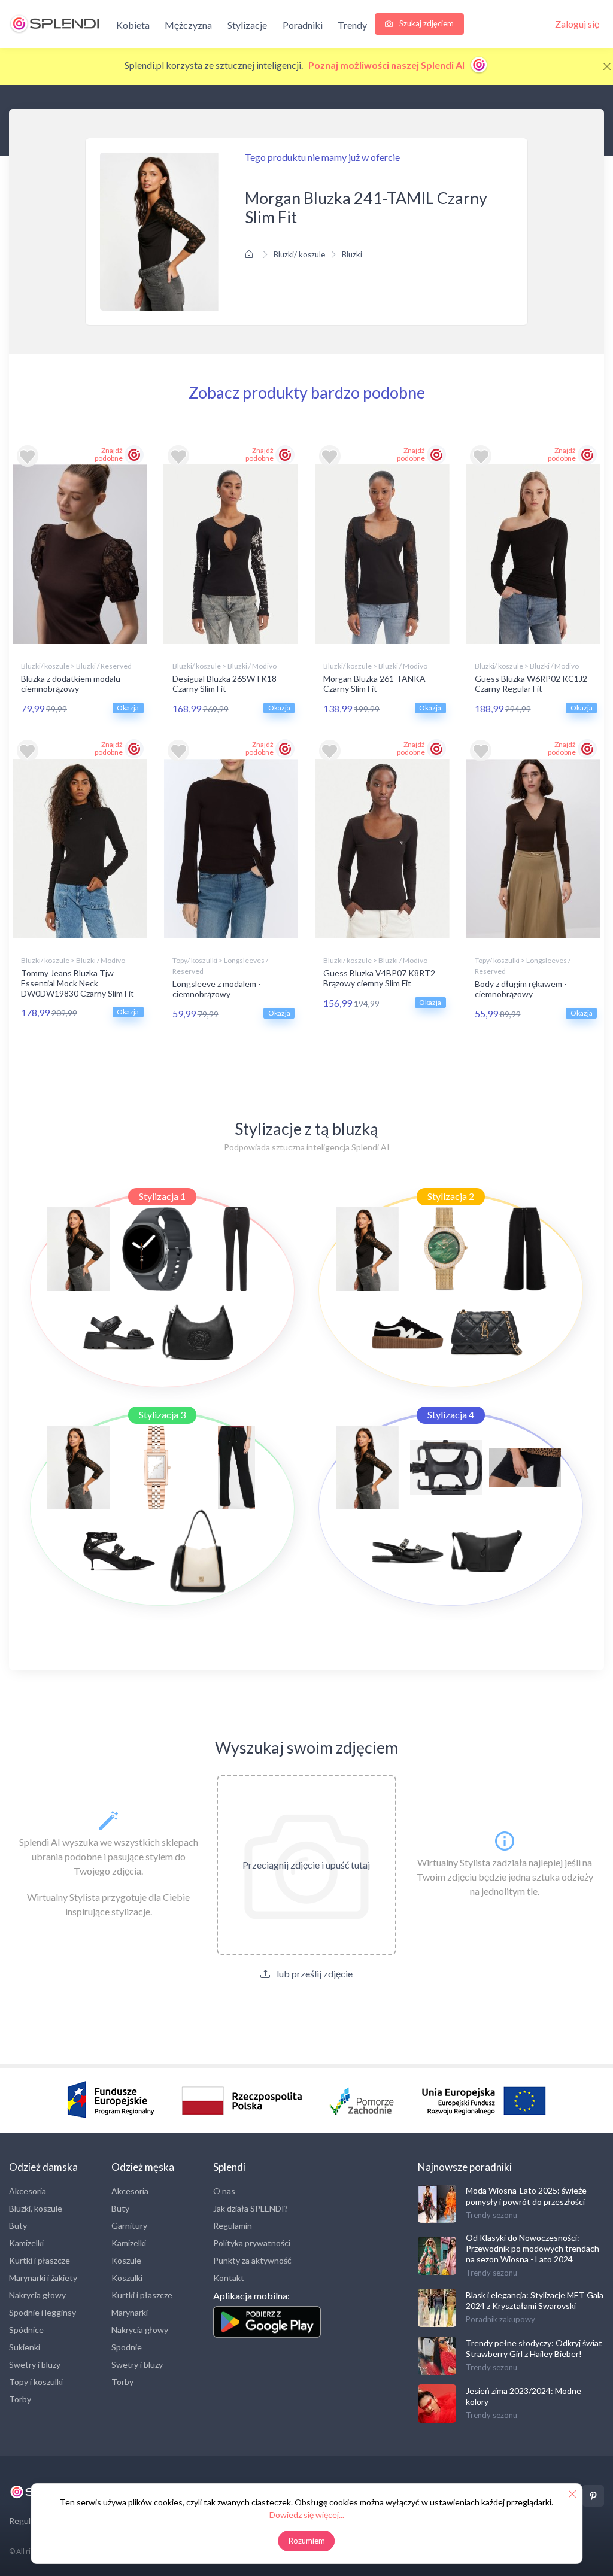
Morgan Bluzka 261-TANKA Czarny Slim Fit (374, 684)
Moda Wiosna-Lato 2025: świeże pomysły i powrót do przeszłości (526, 2196)
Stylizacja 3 (162, 1415)
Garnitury (129, 2226)
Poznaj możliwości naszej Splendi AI (387, 65)
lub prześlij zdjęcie (314, 1974)
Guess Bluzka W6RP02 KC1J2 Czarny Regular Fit (531, 684)
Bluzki (352, 254)
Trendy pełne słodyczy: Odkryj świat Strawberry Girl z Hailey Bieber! (534, 2348)
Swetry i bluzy (35, 2364)
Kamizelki (26, 2243)
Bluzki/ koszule (299, 254)
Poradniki (303, 25)
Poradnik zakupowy (500, 2319)
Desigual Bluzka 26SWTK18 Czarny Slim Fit (224, 684)
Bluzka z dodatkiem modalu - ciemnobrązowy (73, 684)
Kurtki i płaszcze (40, 2260)
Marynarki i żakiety (43, 2278)
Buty (18, 2226)
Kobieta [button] (133, 25)
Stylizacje (247, 25)
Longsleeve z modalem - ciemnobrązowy (217, 989)
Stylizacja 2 (451, 1196)
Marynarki (130, 2312)
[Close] (607, 66)
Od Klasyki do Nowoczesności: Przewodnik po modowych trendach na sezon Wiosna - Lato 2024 (532, 2248)
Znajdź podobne (109, 454)
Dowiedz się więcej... (307, 2515)
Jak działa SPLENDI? (251, 2208)
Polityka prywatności (252, 2243)
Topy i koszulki (36, 2382)
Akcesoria (28, 2191)
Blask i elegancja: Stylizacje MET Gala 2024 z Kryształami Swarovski (535, 2300)
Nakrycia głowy (37, 2295)
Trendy (352, 25)
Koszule (126, 2260)
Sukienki (25, 2347)
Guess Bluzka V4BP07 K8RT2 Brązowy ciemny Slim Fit (379, 978)
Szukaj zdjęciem (426, 23)
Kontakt (229, 2278)
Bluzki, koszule (36, 2208)
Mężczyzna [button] (188, 25)
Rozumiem (307, 2541)
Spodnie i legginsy (43, 2312)
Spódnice (26, 2330)
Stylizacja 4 (451, 1415)
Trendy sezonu (491, 2215)
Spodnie (127, 2347)
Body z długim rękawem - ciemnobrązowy (521, 989)
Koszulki (127, 2278)
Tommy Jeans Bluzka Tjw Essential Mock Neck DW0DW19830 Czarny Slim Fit (78, 983)
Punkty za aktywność (252, 2260)
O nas (224, 2191)
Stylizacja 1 (162, 1196)
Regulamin (233, 2226)
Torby (20, 2399)
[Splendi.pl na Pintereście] (593, 2496)
